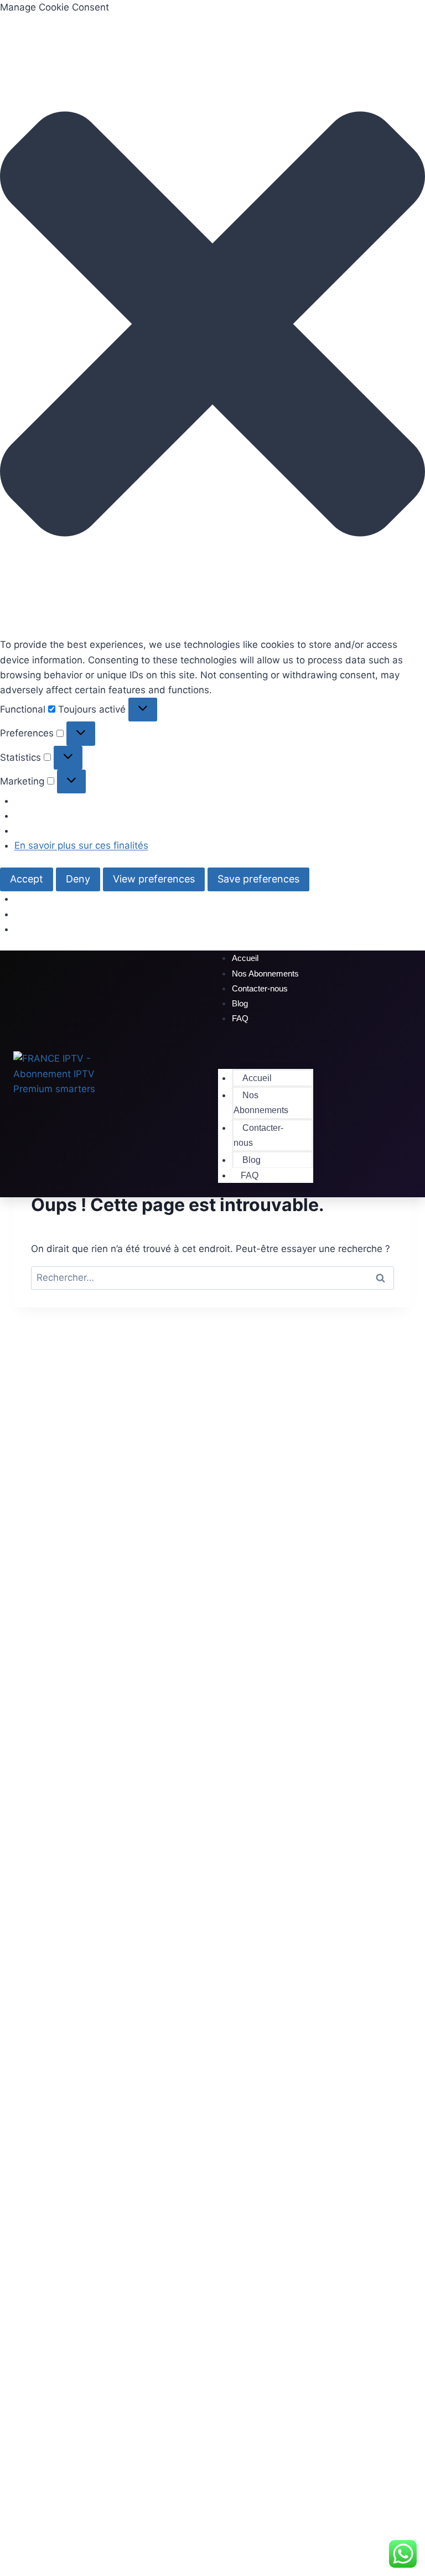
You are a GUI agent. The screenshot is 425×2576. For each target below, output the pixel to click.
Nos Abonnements (261, 1103)
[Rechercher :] (212, 1277)
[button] (212, 326)
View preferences (154, 879)
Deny (78, 879)
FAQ (240, 1018)
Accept (27, 879)
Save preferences (258, 879)
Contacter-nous (260, 988)
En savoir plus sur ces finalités (81, 845)
